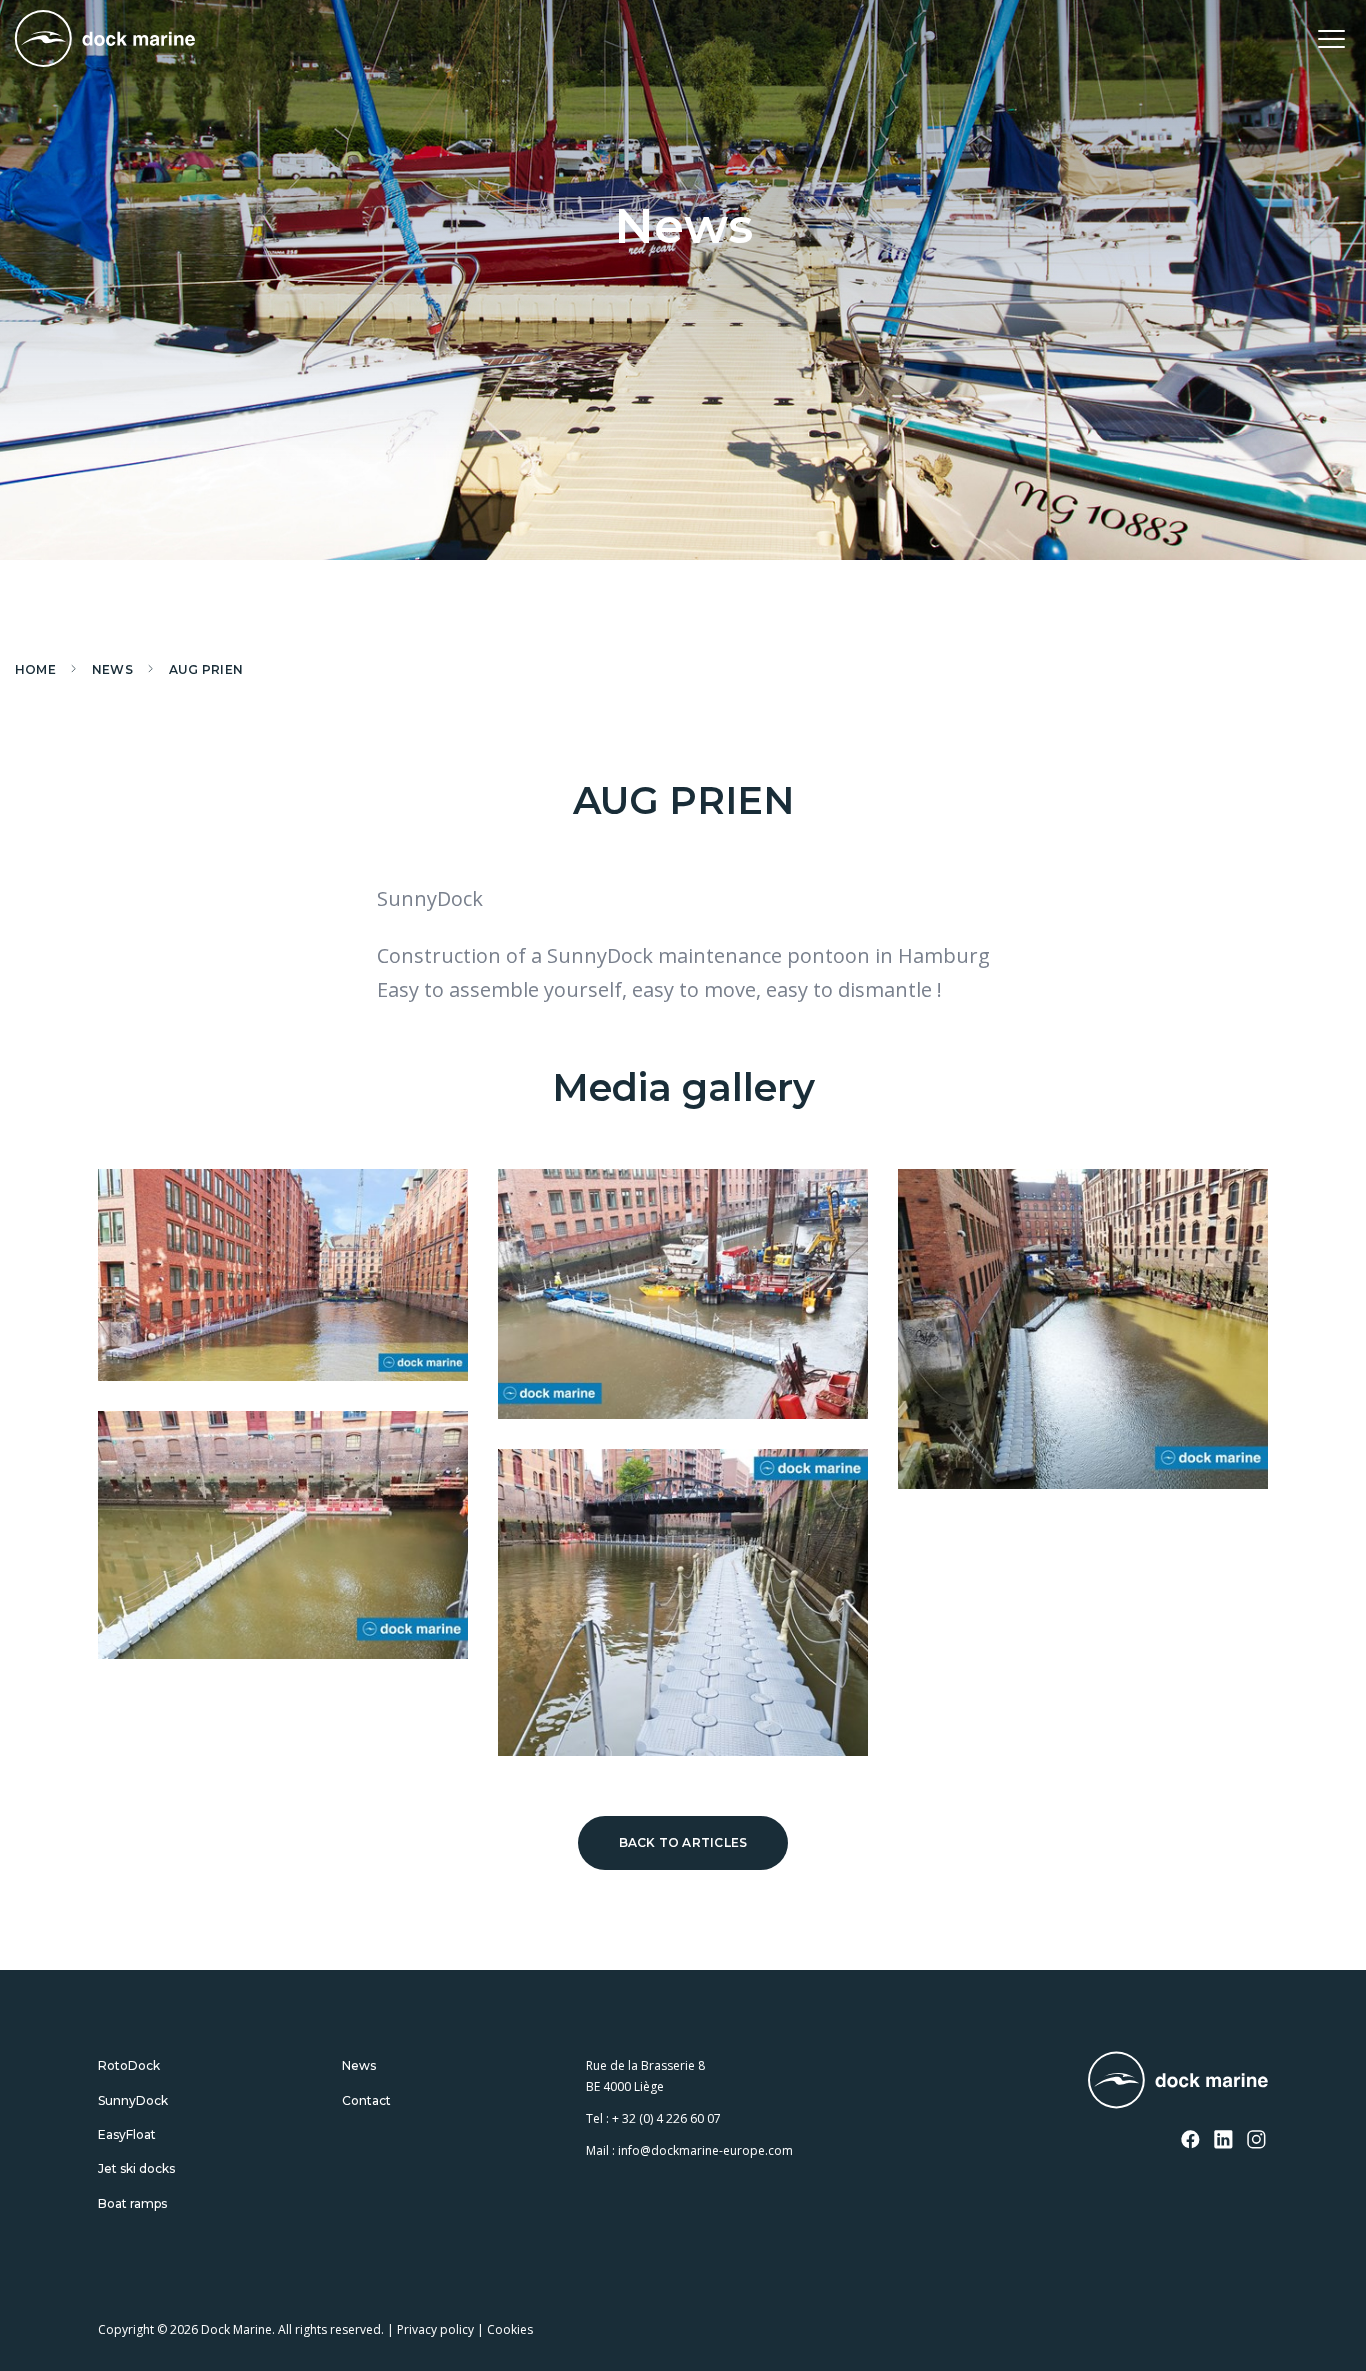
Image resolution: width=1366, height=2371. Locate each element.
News (359, 2065)
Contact (366, 2100)
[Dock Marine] (105, 38)
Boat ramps (132, 2203)
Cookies (510, 2329)
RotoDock (129, 2065)
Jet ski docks (136, 2169)
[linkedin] (1224, 2141)
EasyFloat (127, 2134)
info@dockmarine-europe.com (705, 2151)
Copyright (126, 2329)
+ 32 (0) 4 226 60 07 (666, 2118)
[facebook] (1191, 2141)
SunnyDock (133, 2100)
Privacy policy (435, 2329)
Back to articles (683, 1842)
